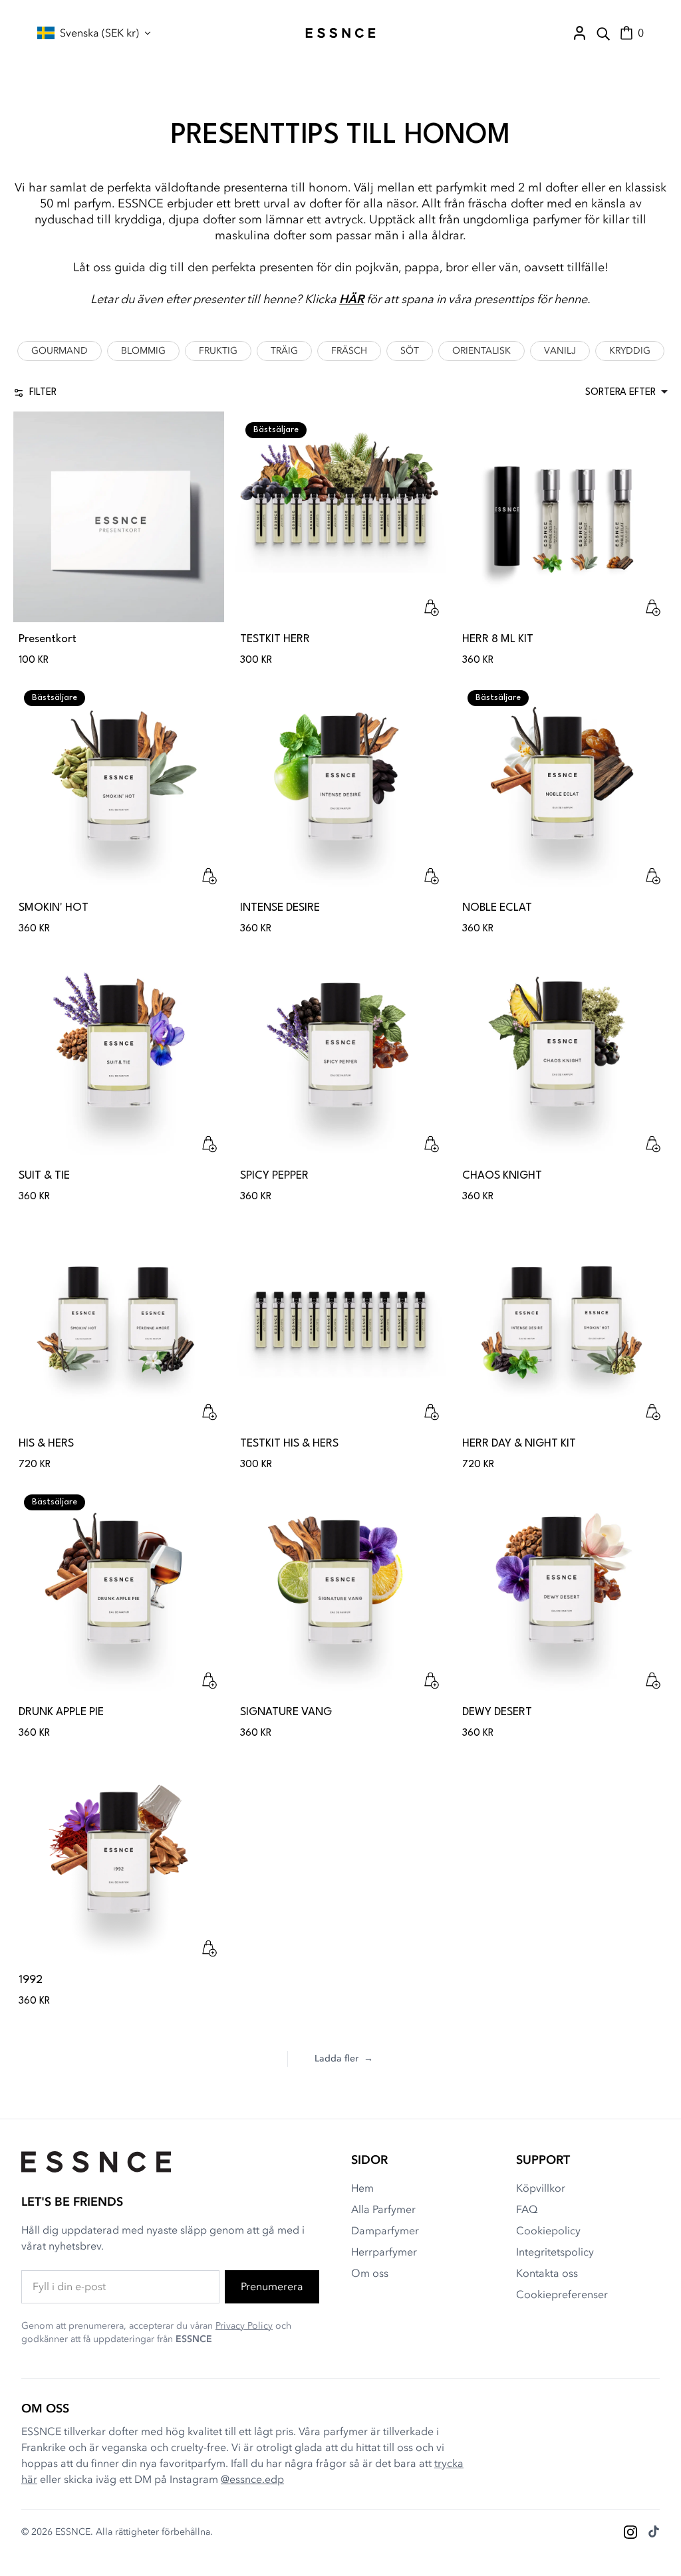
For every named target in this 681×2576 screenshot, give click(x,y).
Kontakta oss (547, 2274)
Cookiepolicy (548, 2231)
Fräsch (349, 351)
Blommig (143, 351)
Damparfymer (385, 2231)
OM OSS (45, 2409)
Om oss (370, 2274)
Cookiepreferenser (562, 2295)
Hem (362, 2188)
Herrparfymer (384, 2252)
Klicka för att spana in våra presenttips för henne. (448, 299)
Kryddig (630, 351)
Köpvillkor (541, 2188)
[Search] (603, 33)
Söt (410, 351)
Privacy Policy (244, 2326)
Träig (284, 351)
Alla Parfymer (383, 2210)
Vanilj (560, 351)
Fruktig (218, 351)
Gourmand (60, 351)
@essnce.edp (252, 2480)
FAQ (527, 2210)
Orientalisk (481, 351)
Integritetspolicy (555, 2252)
